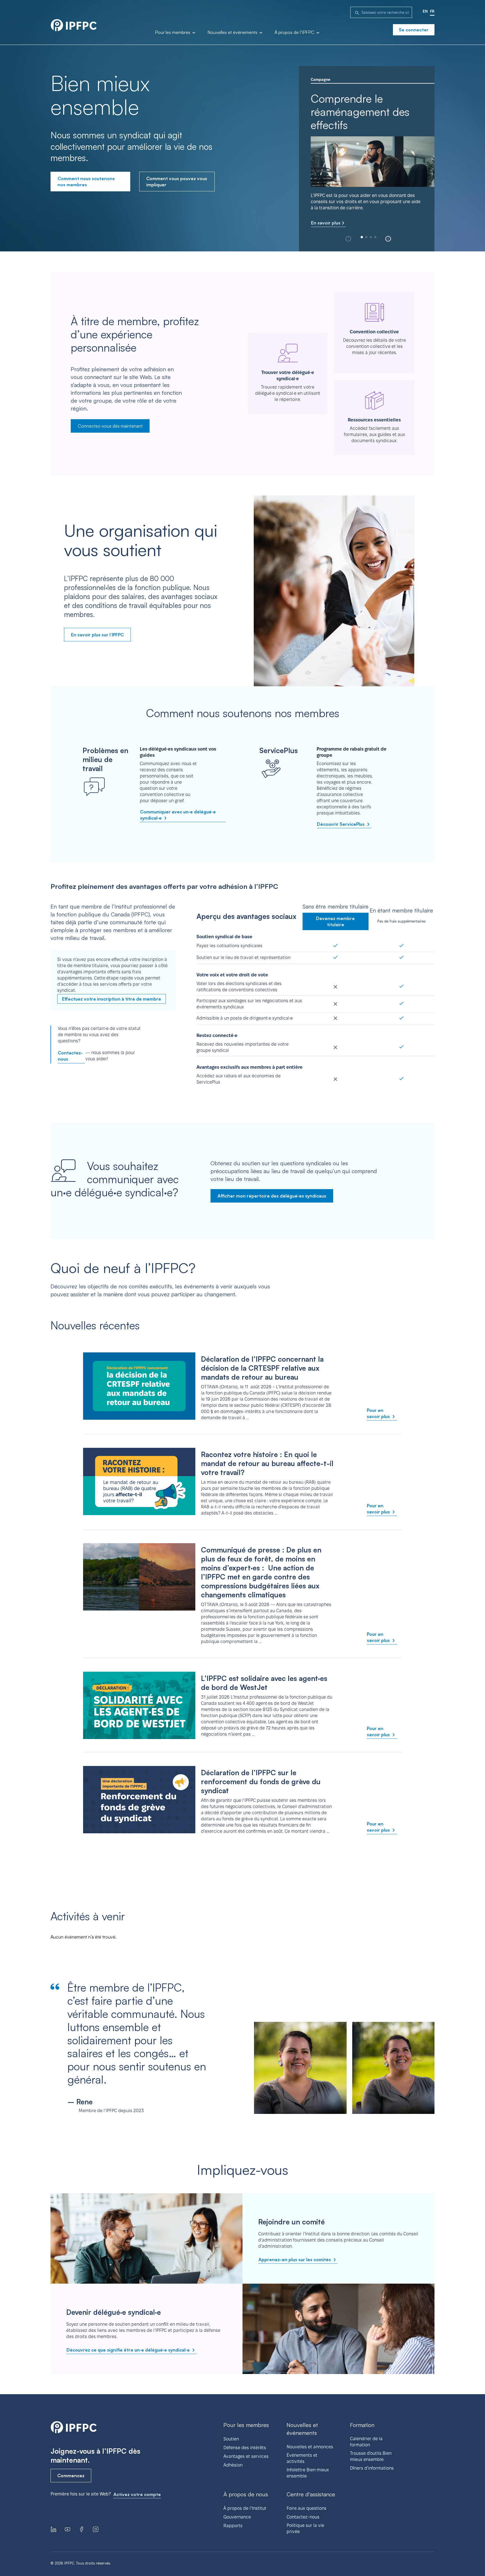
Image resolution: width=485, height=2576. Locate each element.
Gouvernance (237, 2517)
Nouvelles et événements (233, 33)
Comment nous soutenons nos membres (86, 182)
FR (432, 11)
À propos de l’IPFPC (295, 33)
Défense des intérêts (245, 2448)
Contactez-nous (70, 1056)
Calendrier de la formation (366, 2442)
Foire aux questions (306, 2508)
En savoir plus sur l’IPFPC (97, 635)
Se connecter (414, 30)
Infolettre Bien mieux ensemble (308, 2473)
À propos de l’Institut (245, 2508)
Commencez (71, 2476)
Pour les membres (173, 33)
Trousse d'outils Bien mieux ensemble (371, 2456)
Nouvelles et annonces (310, 2447)
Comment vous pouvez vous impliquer (177, 182)
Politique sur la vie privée (305, 2528)
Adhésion (233, 2465)
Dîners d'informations (372, 2468)
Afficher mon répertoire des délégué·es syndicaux (272, 1196)
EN (425, 11)
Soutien (231, 2439)
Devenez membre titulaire (335, 921)
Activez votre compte (137, 2494)
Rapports (233, 2526)
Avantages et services (246, 2456)
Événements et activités (302, 2458)
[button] (388, 239)
